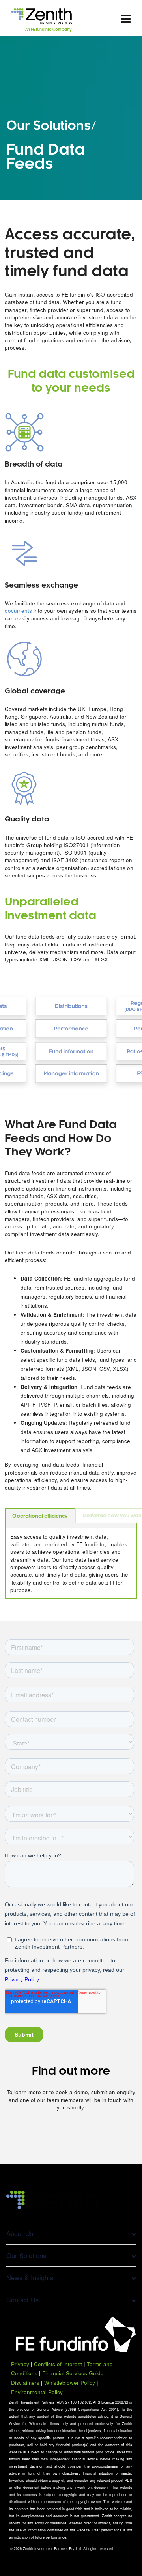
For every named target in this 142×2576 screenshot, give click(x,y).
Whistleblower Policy (70, 2383)
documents (18, 611)
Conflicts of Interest (58, 2364)
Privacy (20, 2364)
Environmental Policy (37, 2392)
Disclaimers (25, 2383)
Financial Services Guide (73, 2373)
